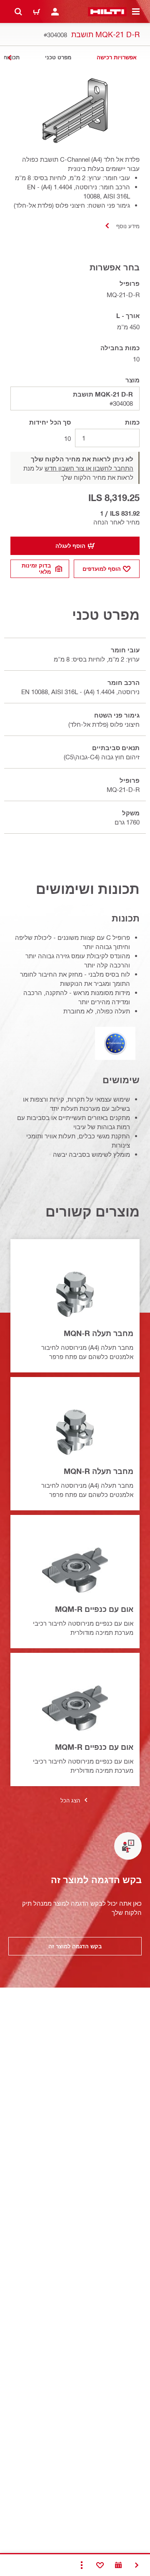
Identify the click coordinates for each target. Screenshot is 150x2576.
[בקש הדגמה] (118, 2565)
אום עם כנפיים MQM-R (94, 1609)
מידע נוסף (128, 226)
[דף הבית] (107, 12)
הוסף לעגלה (70, 546)
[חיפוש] (18, 12)
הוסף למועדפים (102, 569)
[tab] (117, 57)
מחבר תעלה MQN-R (99, 1333)
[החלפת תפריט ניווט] (136, 12)
